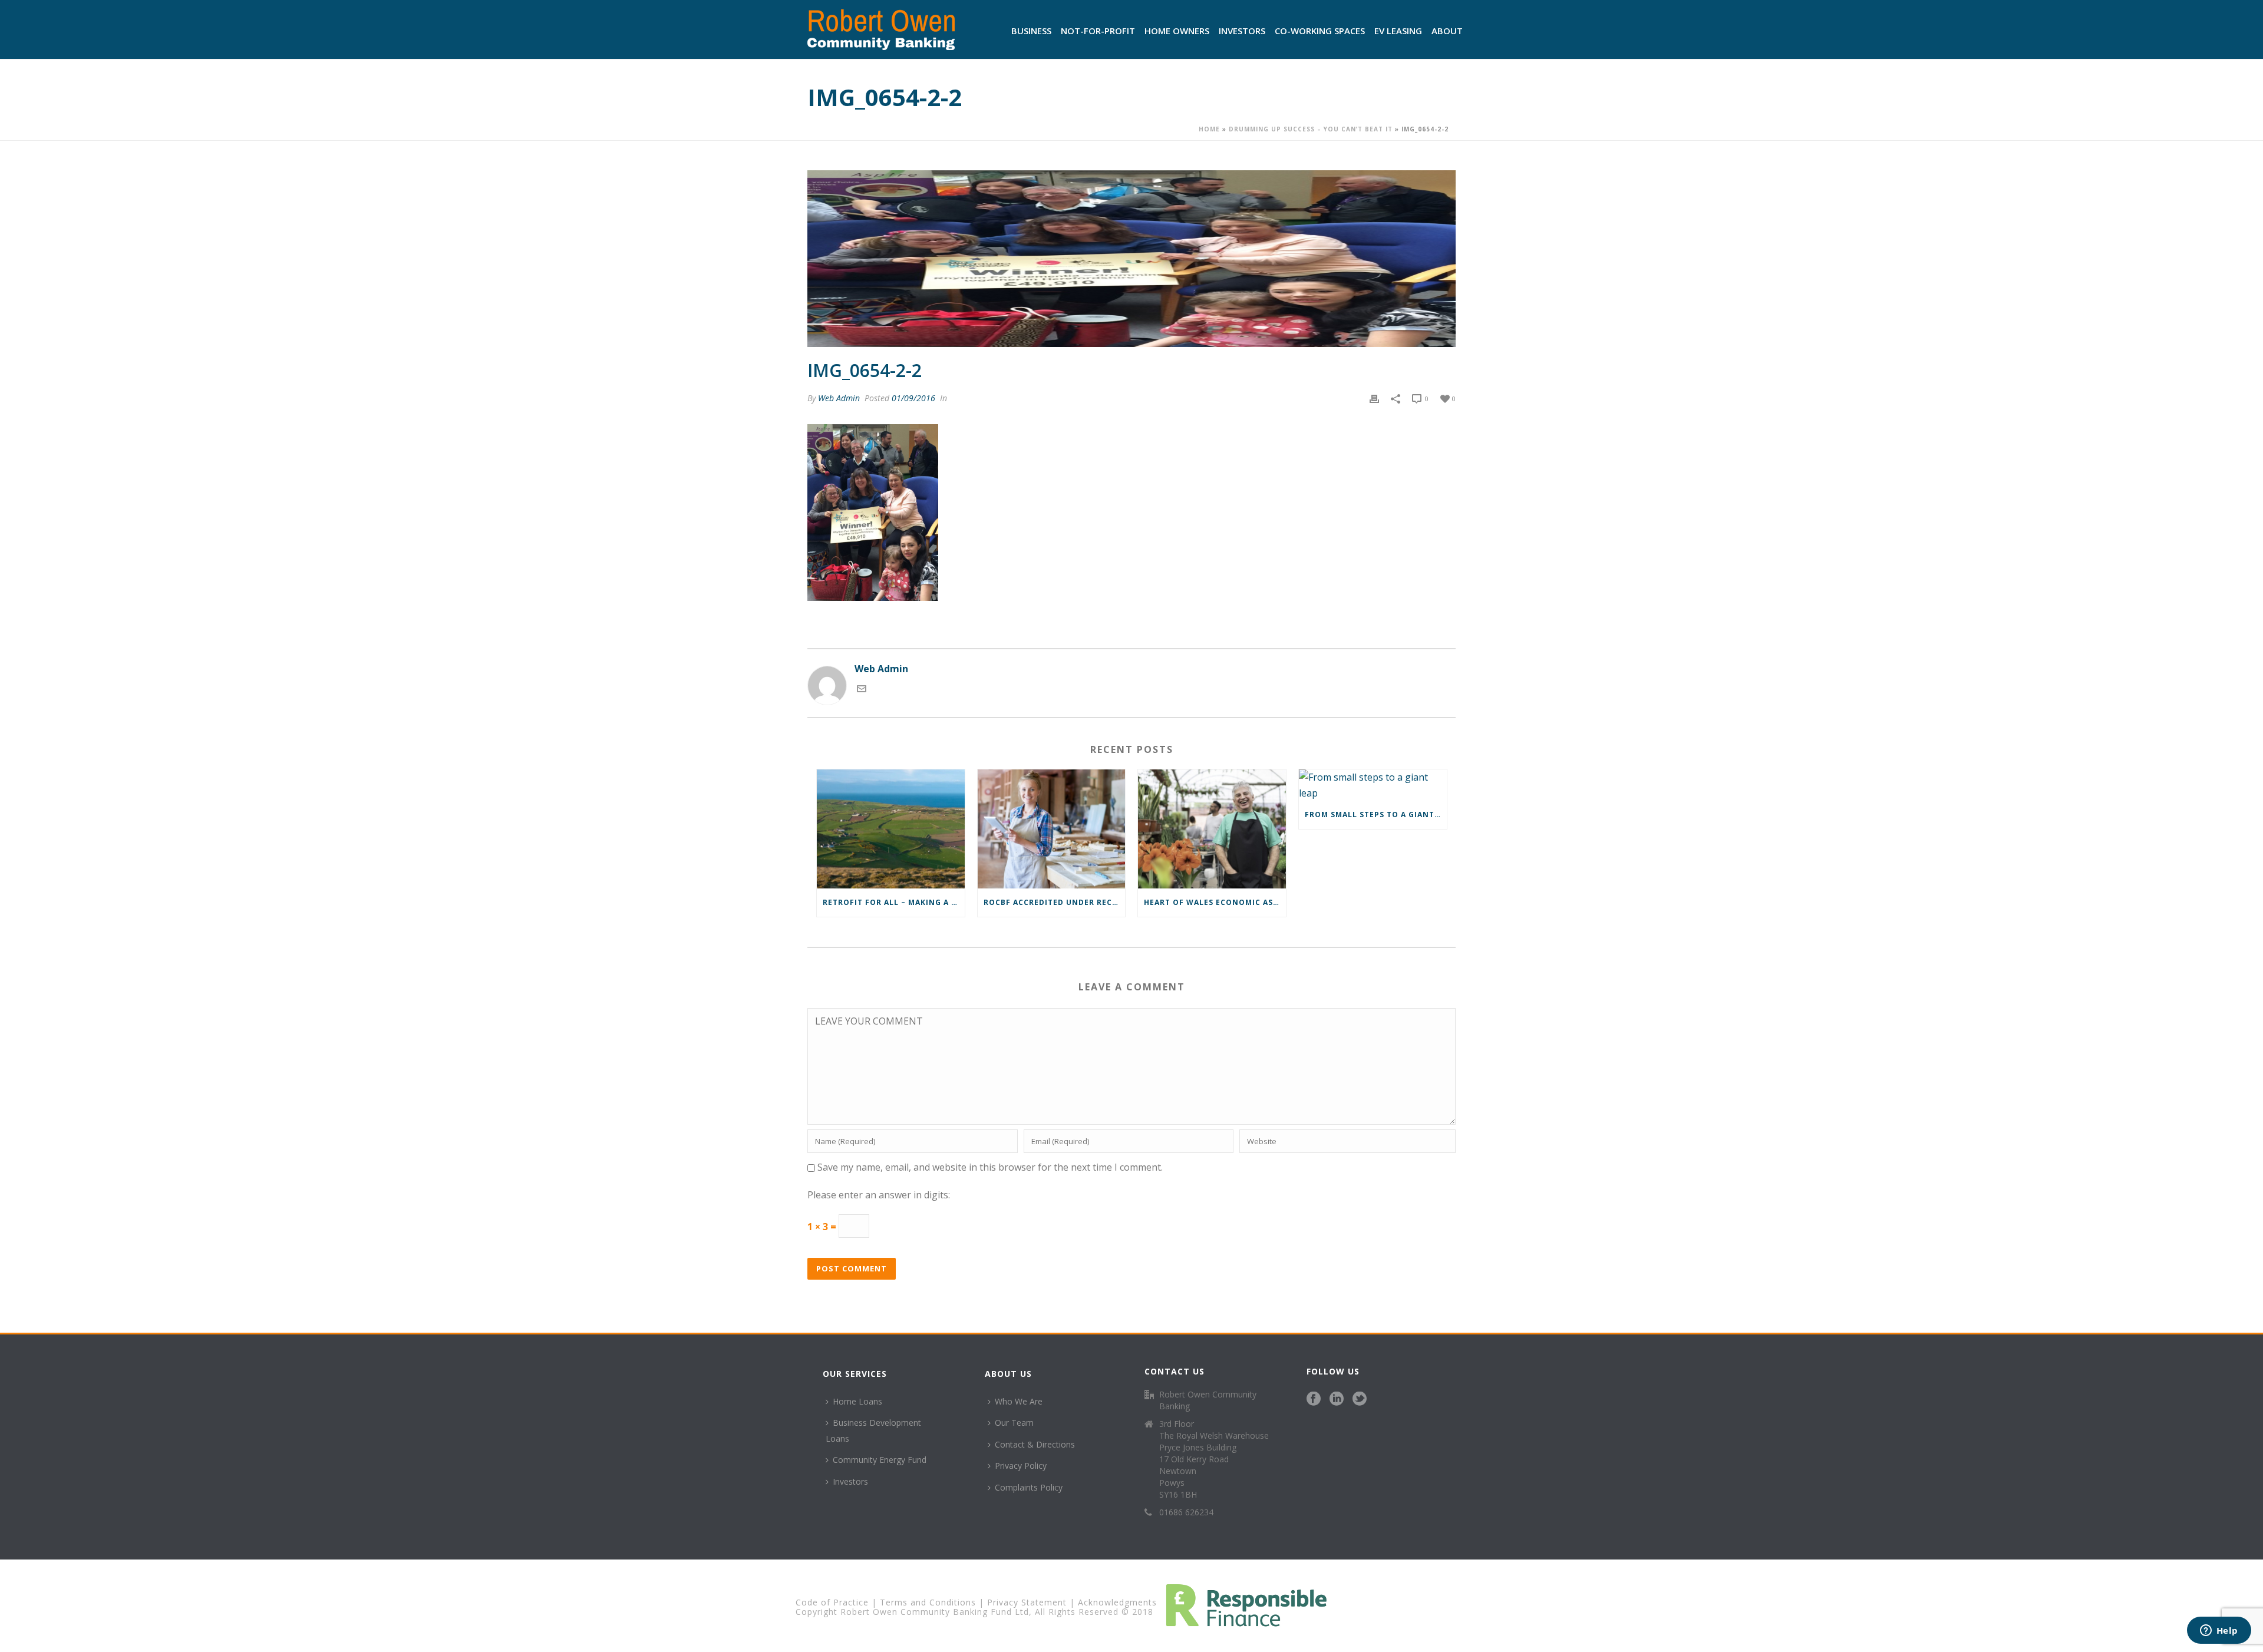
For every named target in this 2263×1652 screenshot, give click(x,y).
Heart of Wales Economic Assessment (1215, 902)
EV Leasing (1398, 31)
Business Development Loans (873, 1430)
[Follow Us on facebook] (1314, 1399)
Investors (1242, 31)
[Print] (1374, 398)
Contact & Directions (1035, 1444)
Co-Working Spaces (1320, 31)
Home (1209, 129)
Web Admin (839, 398)
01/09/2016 (913, 398)
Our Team (1014, 1423)
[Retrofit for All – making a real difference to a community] (891, 829)
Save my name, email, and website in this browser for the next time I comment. (990, 1167)
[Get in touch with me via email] (862, 690)
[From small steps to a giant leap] (1373, 785)
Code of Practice (832, 1602)
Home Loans (857, 1401)
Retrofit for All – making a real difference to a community (894, 902)
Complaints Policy (1029, 1487)
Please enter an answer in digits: (879, 1195)
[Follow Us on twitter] (1360, 1399)
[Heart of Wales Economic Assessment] (1212, 829)
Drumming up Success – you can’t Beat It (1311, 129)
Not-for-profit (1098, 31)
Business (1031, 31)
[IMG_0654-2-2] (1131, 259)
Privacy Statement (1027, 1602)
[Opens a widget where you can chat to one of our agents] (2219, 1631)
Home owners (1177, 31)
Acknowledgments (1117, 1602)
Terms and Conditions (928, 1602)
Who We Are (1019, 1401)
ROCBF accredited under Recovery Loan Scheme (1055, 902)
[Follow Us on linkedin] (1337, 1399)
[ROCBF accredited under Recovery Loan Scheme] (1052, 829)
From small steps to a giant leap (1376, 815)
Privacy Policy (1021, 1466)
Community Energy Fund (880, 1460)
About (1447, 31)
